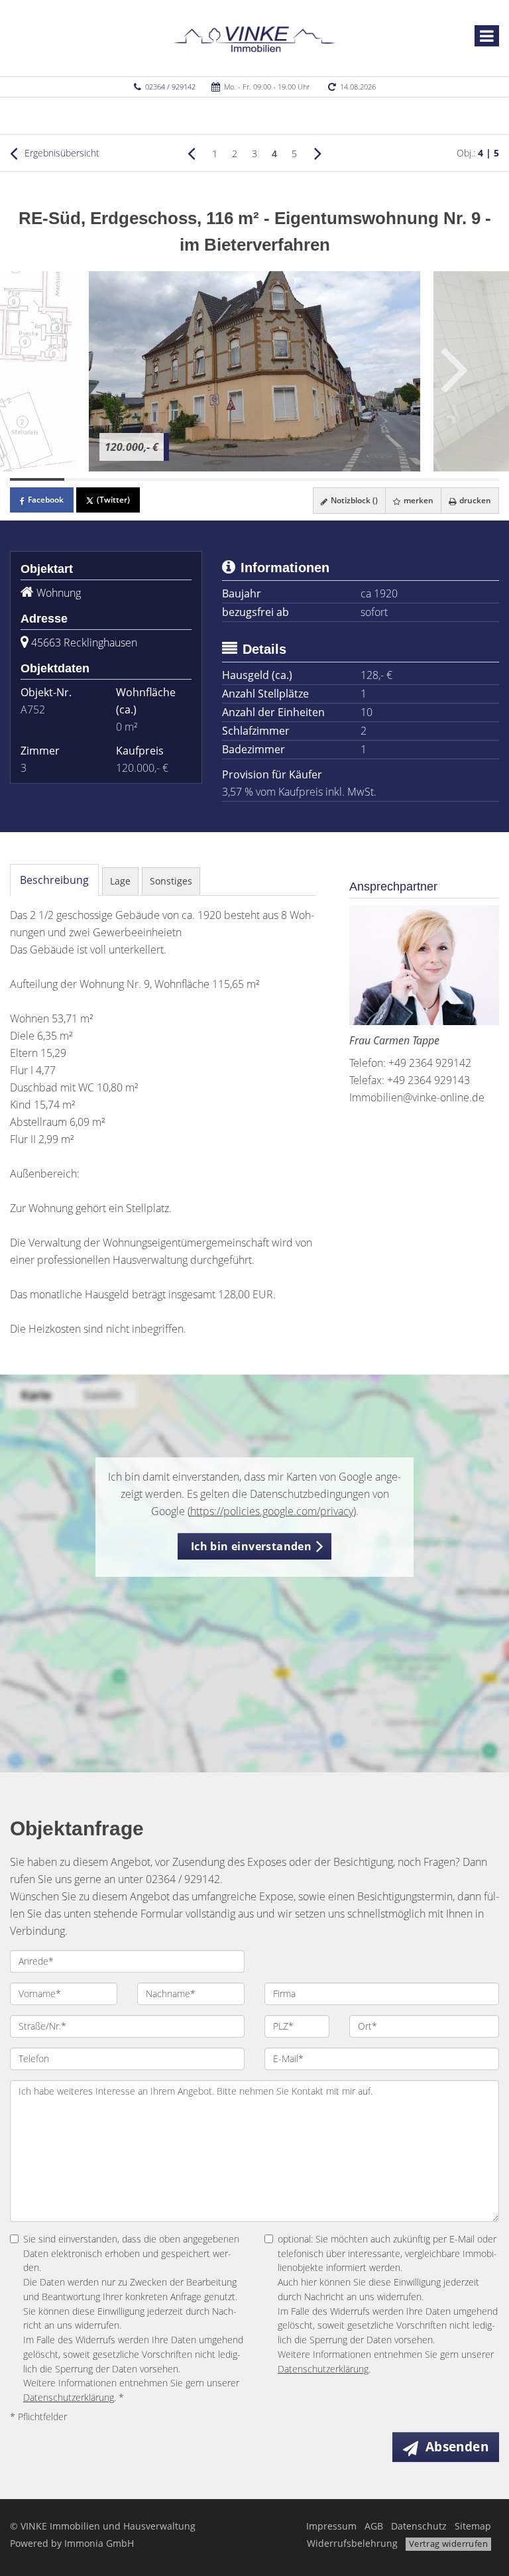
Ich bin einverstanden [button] (251, 1546)
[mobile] (487, 36)
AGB (374, 2526)
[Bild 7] (363, 479)
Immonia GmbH (99, 2543)
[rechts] (318, 153)
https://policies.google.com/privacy (272, 1511)
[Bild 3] (146, 479)
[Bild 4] (200, 479)
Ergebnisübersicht (61, 153)
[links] (191, 153)
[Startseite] (255, 38)
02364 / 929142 (170, 87)
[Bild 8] (418, 479)
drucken (474, 500)
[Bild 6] (309, 479)
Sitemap (473, 2526)
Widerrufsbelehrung (352, 2543)
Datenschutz (419, 2526)
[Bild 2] (91, 479)
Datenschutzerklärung (69, 2397)
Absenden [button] (457, 2447)
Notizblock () (353, 500)
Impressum (331, 2526)
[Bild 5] (254, 479)
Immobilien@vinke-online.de (417, 1097)
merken (418, 500)
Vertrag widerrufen (448, 2544)
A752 (33, 709)
